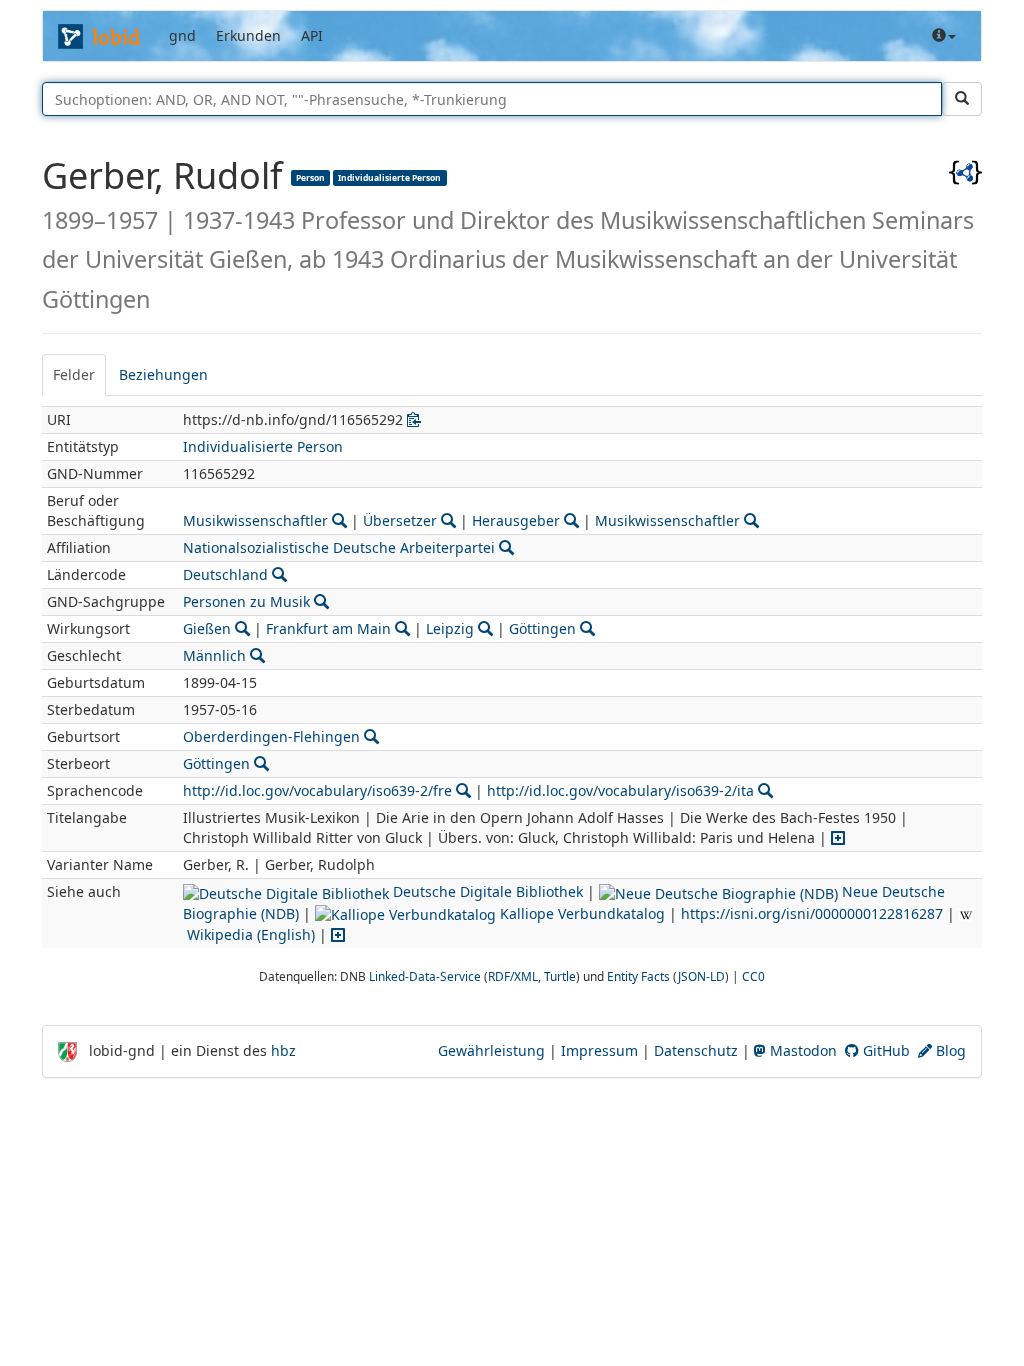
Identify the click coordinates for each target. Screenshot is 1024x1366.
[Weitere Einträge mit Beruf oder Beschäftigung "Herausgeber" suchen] (571, 520)
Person (310, 177)
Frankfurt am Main (328, 628)
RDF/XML (513, 976)
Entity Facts (638, 976)
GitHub (884, 1050)
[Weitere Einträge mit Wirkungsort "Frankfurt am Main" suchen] (402, 628)
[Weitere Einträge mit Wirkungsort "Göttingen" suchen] (587, 628)
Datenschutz (696, 1050)
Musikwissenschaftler (255, 520)
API (312, 35)
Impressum (599, 1050)
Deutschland (225, 574)
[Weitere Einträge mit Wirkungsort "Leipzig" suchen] (485, 628)
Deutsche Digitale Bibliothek (486, 891)
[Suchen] (962, 99)
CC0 (753, 976)
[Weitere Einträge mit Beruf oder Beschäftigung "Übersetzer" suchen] (448, 520)
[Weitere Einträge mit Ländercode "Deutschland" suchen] (279, 574)
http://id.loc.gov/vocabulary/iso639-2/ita (620, 790)
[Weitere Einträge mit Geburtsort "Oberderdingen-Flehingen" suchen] (371, 736)
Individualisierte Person (389, 177)
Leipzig (450, 628)
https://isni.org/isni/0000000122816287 (812, 913)
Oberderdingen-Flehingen (271, 736)
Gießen (207, 628)
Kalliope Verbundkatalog (580, 913)
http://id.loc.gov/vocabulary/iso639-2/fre (317, 790)
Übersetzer (400, 520)
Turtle (560, 976)
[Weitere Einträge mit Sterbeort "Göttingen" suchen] (261, 763)
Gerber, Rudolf (166, 175)
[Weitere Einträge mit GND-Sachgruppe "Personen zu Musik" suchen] (321, 601)
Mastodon (801, 1050)
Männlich (214, 655)
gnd (182, 35)
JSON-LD (701, 976)
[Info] (944, 36)
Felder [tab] (74, 374)
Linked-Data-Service (425, 976)
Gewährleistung (491, 1050)
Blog (949, 1050)
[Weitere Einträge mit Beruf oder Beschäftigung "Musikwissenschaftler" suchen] (339, 520)
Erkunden (248, 35)
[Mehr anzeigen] (838, 837)
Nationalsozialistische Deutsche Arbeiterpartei (339, 547)
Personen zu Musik (246, 601)
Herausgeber (516, 520)
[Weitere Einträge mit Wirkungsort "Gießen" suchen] (242, 628)
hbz (283, 1050)
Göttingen (542, 628)
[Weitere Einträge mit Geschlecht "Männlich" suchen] (257, 655)
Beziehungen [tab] (163, 374)
